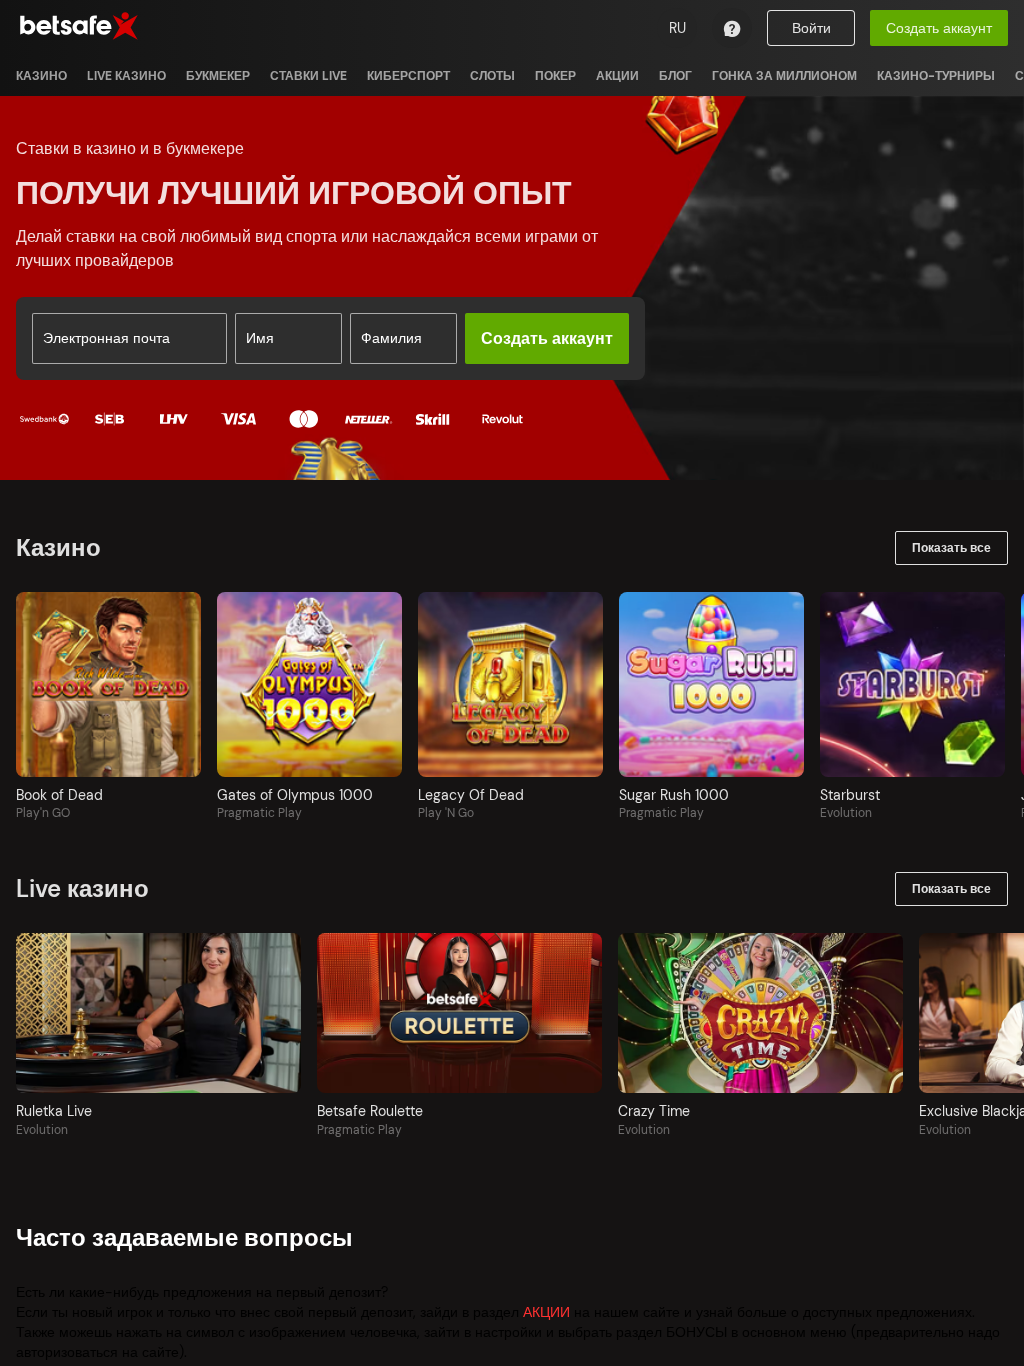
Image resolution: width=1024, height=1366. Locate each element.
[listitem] (41, 76)
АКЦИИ (546, 1312)
